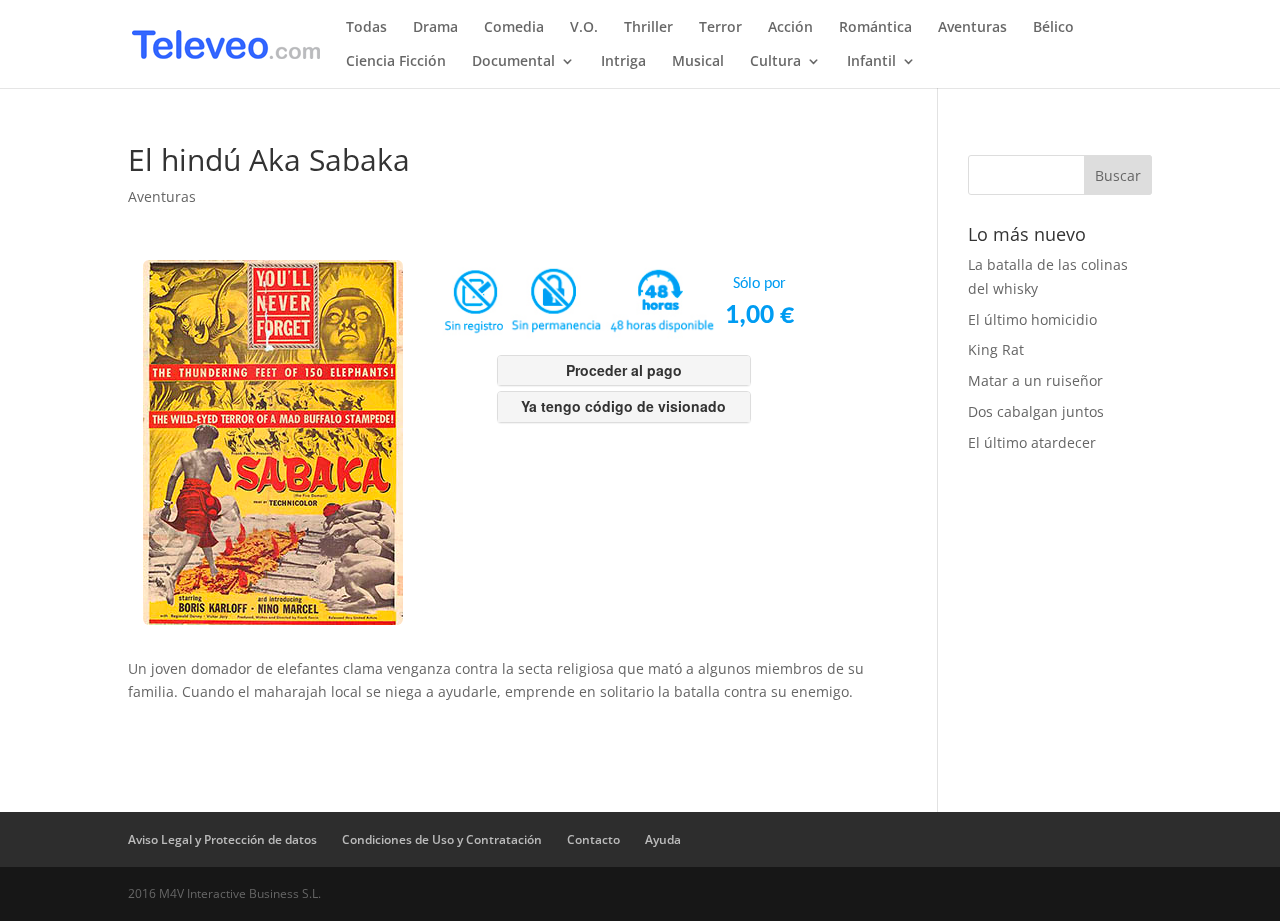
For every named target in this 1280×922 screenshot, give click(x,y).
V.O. (584, 28)
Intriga (623, 62)
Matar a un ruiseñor (1035, 380)
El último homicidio (1032, 319)
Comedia (514, 28)
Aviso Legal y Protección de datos (222, 839)
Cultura (775, 62)
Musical (698, 62)
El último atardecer (1032, 442)
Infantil (871, 62)
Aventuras (972, 28)
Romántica (875, 28)
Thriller (648, 28)
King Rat (996, 349)
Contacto (593, 839)
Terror (720, 28)
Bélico (1053, 28)
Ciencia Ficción (396, 62)
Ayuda (663, 839)
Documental (513, 62)
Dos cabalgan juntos (1036, 411)
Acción (790, 28)
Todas (366, 28)
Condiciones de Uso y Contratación (442, 839)
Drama (435, 28)
